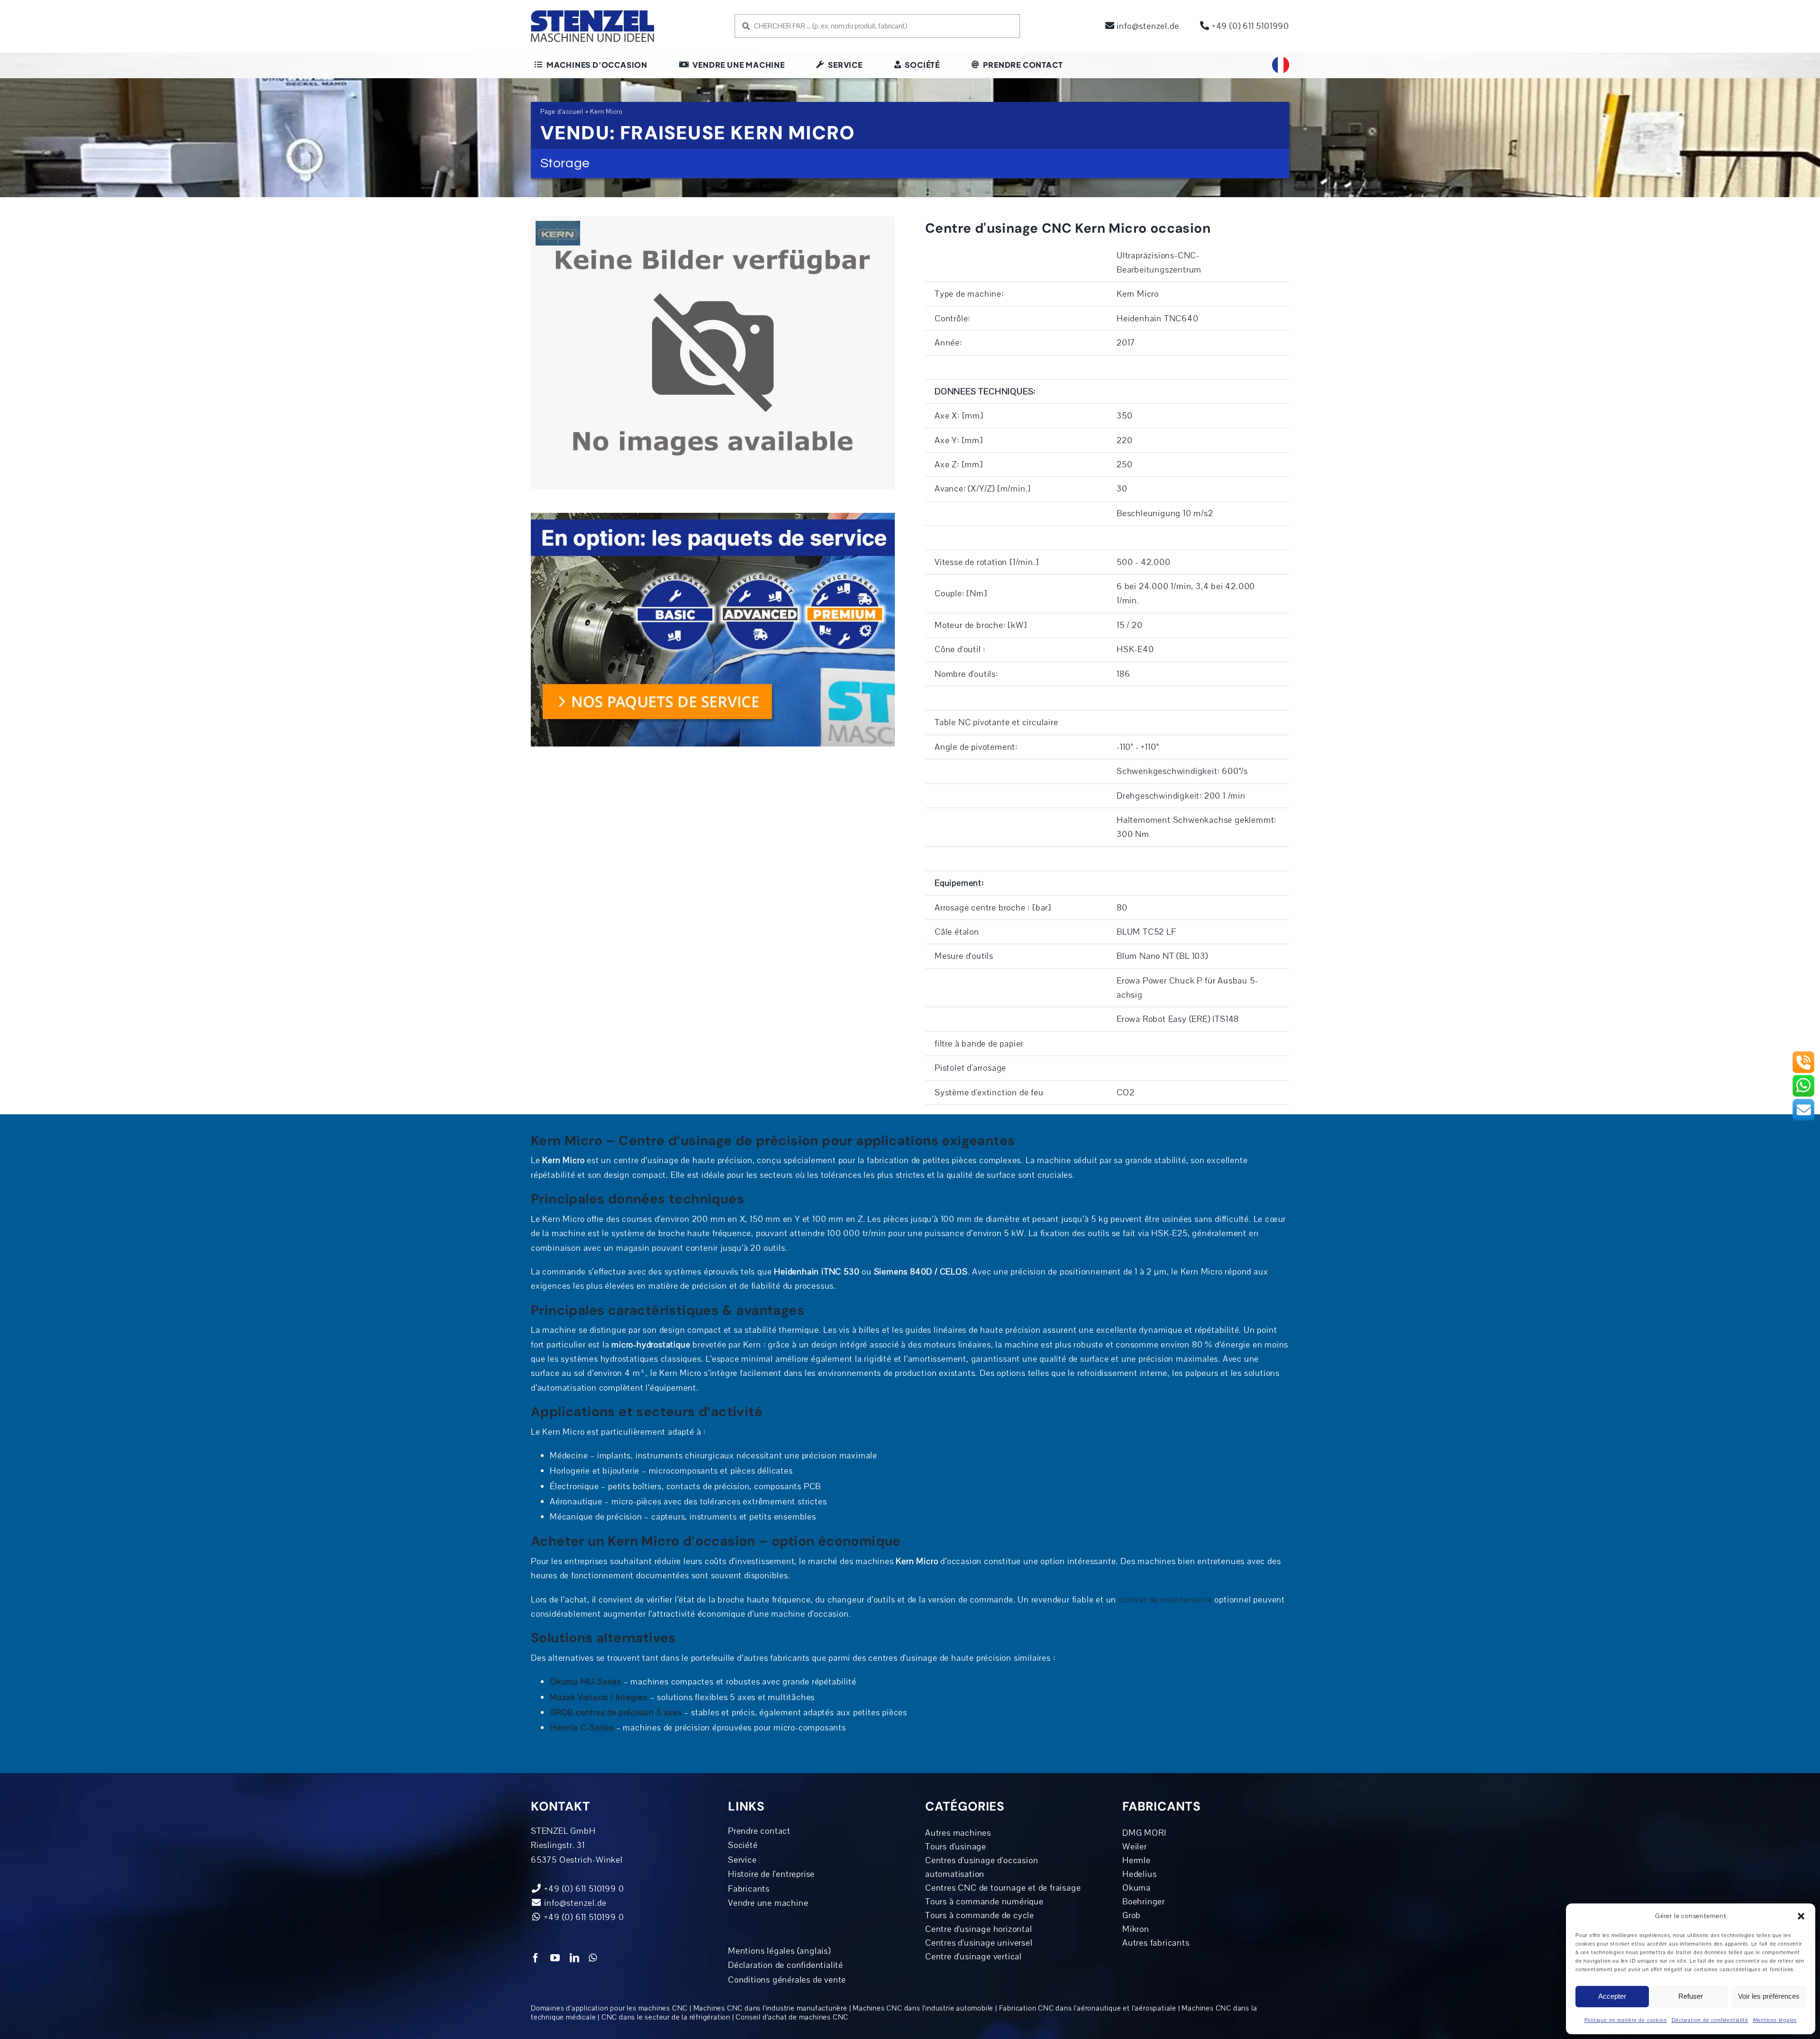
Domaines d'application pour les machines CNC (609, 2008)
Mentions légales (1775, 2020)
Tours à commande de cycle (980, 1915)
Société (743, 1845)
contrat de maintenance (1165, 1600)
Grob (1132, 1915)
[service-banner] (713, 517)
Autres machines (958, 1833)
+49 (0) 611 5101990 (1249, 26)
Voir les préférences (1769, 1996)
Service (742, 1860)
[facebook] (536, 1958)
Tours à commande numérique (984, 1902)
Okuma (1137, 1888)
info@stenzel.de (1147, 26)
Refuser (1691, 1996)
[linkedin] (575, 1958)
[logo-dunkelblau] (592, 14)
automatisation (955, 1874)
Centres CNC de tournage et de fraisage (1003, 1888)
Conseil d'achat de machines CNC (792, 2017)
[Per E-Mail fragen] (1803, 1102)
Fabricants (749, 1889)
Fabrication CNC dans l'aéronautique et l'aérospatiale (1088, 2008)
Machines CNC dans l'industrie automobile (923, 2008)
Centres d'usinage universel (979, 1943)
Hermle (1137, 1860)
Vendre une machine (768, 1903)
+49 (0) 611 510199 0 (583, 1917)
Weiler (1135, 1847)
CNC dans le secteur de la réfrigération (666, 2017)
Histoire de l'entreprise (771, 1874)
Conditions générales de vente (787, 1980)
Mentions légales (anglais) (779, 1951)
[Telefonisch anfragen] (1803, 1055)
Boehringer (1144, 1902)
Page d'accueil (562, 112)
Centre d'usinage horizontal (979, 1929)
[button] (1801, 1916)
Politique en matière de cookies (1626, 2020)
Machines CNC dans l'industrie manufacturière (770, 2008)
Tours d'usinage (956, 1847)
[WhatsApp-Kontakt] (1803, 1078)
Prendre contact (759, 1831)
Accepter (1612, 1996)
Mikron (1136, 1929)
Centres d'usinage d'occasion (982, 1860)
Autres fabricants (1156, 1943)
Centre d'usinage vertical (974, 1957)
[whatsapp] (593, 1958)
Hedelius (1139, 1874)
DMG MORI (1144, 1833)
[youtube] (555, 1958)
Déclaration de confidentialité (1710, 2020)
